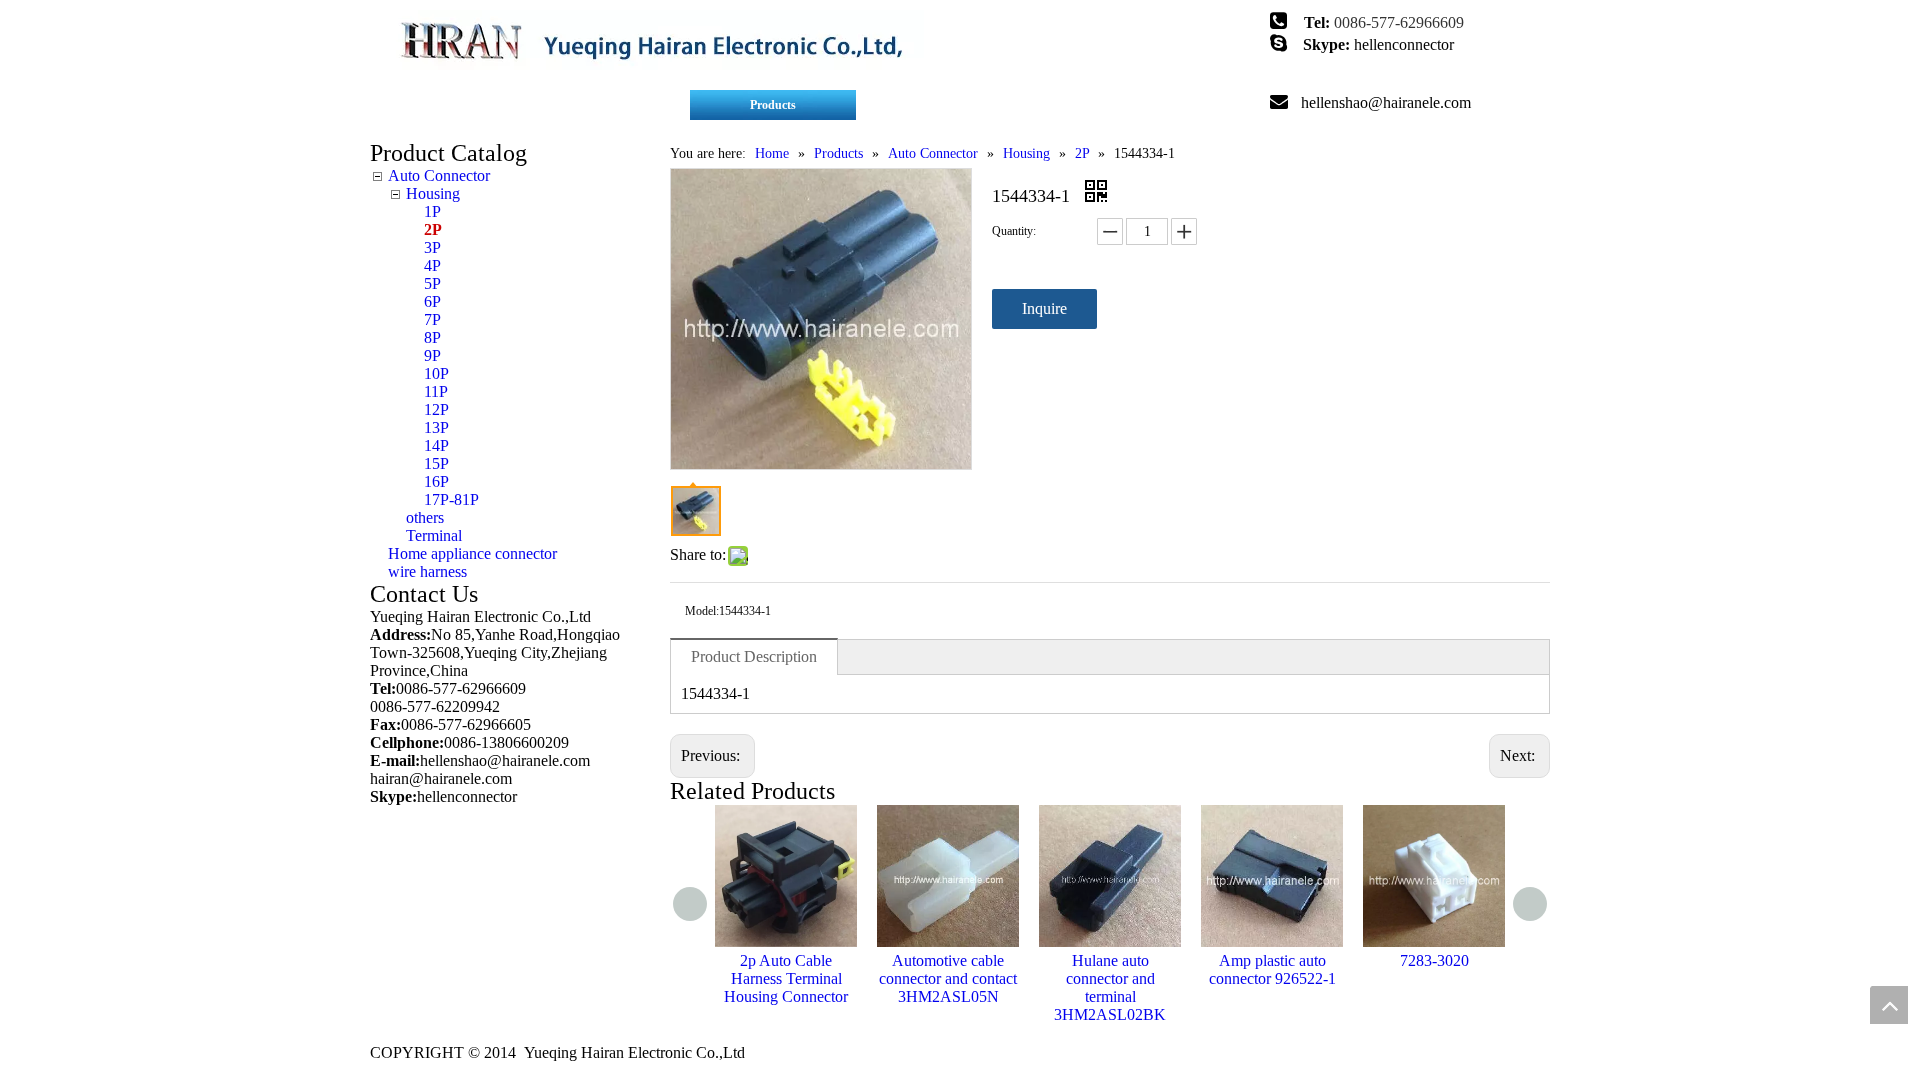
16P (436, 481)
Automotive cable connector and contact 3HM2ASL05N (948, 978)
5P (432, 283)
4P (432, 265)
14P (436, 445)
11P (436, 391)
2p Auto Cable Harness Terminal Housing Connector (786, 978)
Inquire (1044, 308)
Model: (702, 611)
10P (436, 373)
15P (436, 463)
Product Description (754, 656)
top (1889, 1005)
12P (436, 409)
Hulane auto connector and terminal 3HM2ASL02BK (1110, 987)
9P (432, 355)
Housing (433, 193)
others (425, 517)
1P (432, 211)
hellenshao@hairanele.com (1386, 102)
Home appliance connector (472, 553)
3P (432, 247)
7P (432, 319)
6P (432, 301)
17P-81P (451, 499)
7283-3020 (1434, 960)
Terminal (434, 535)
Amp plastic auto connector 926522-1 (1272, 969)
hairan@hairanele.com (443, 778)
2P (433, 229)
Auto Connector (439, 175)
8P (432, 337)
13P (436, 427)
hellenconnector (1404, 44)
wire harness (427, 571)
